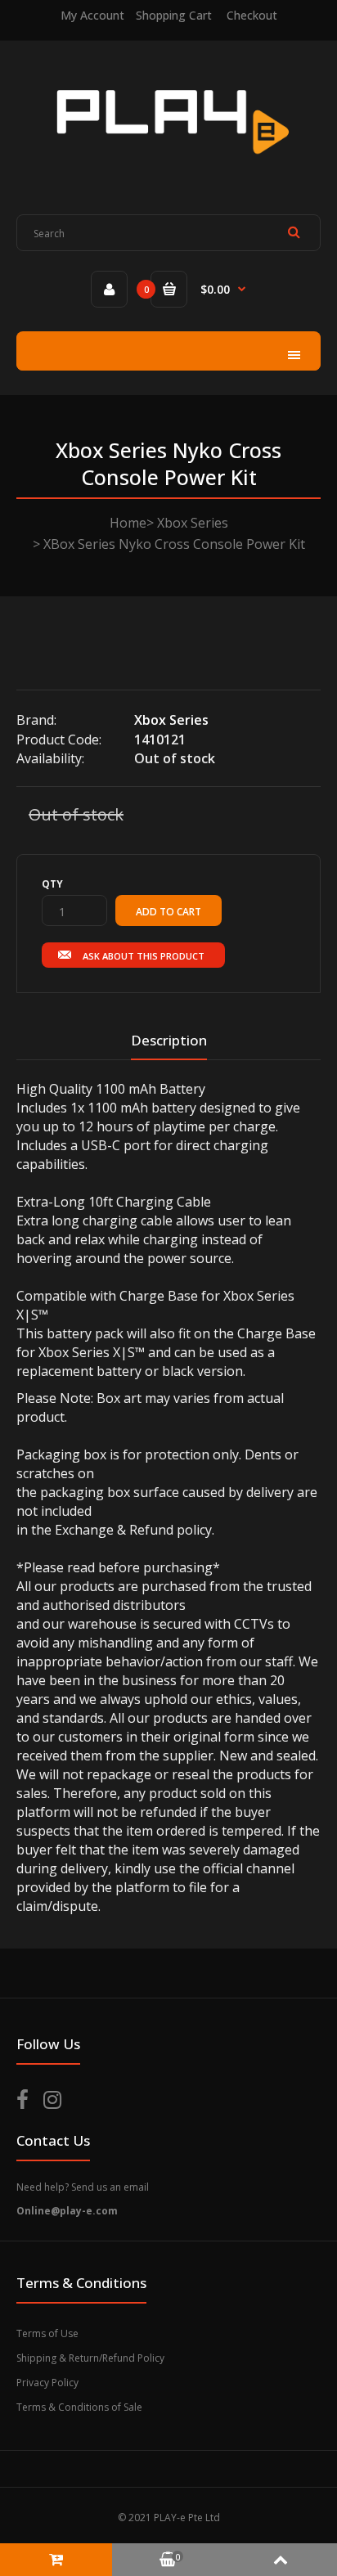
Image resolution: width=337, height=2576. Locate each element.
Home (128, 523)
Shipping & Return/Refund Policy (90, 2358)
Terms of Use (47, 2333)
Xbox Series (193, 523)
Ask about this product (144, 956)
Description (169, 1040)
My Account (92, 15)
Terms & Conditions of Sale (79, 2407)
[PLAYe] (169, 167)
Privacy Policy (47, 2383)
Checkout (252, 15)
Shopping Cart (174, 15)
